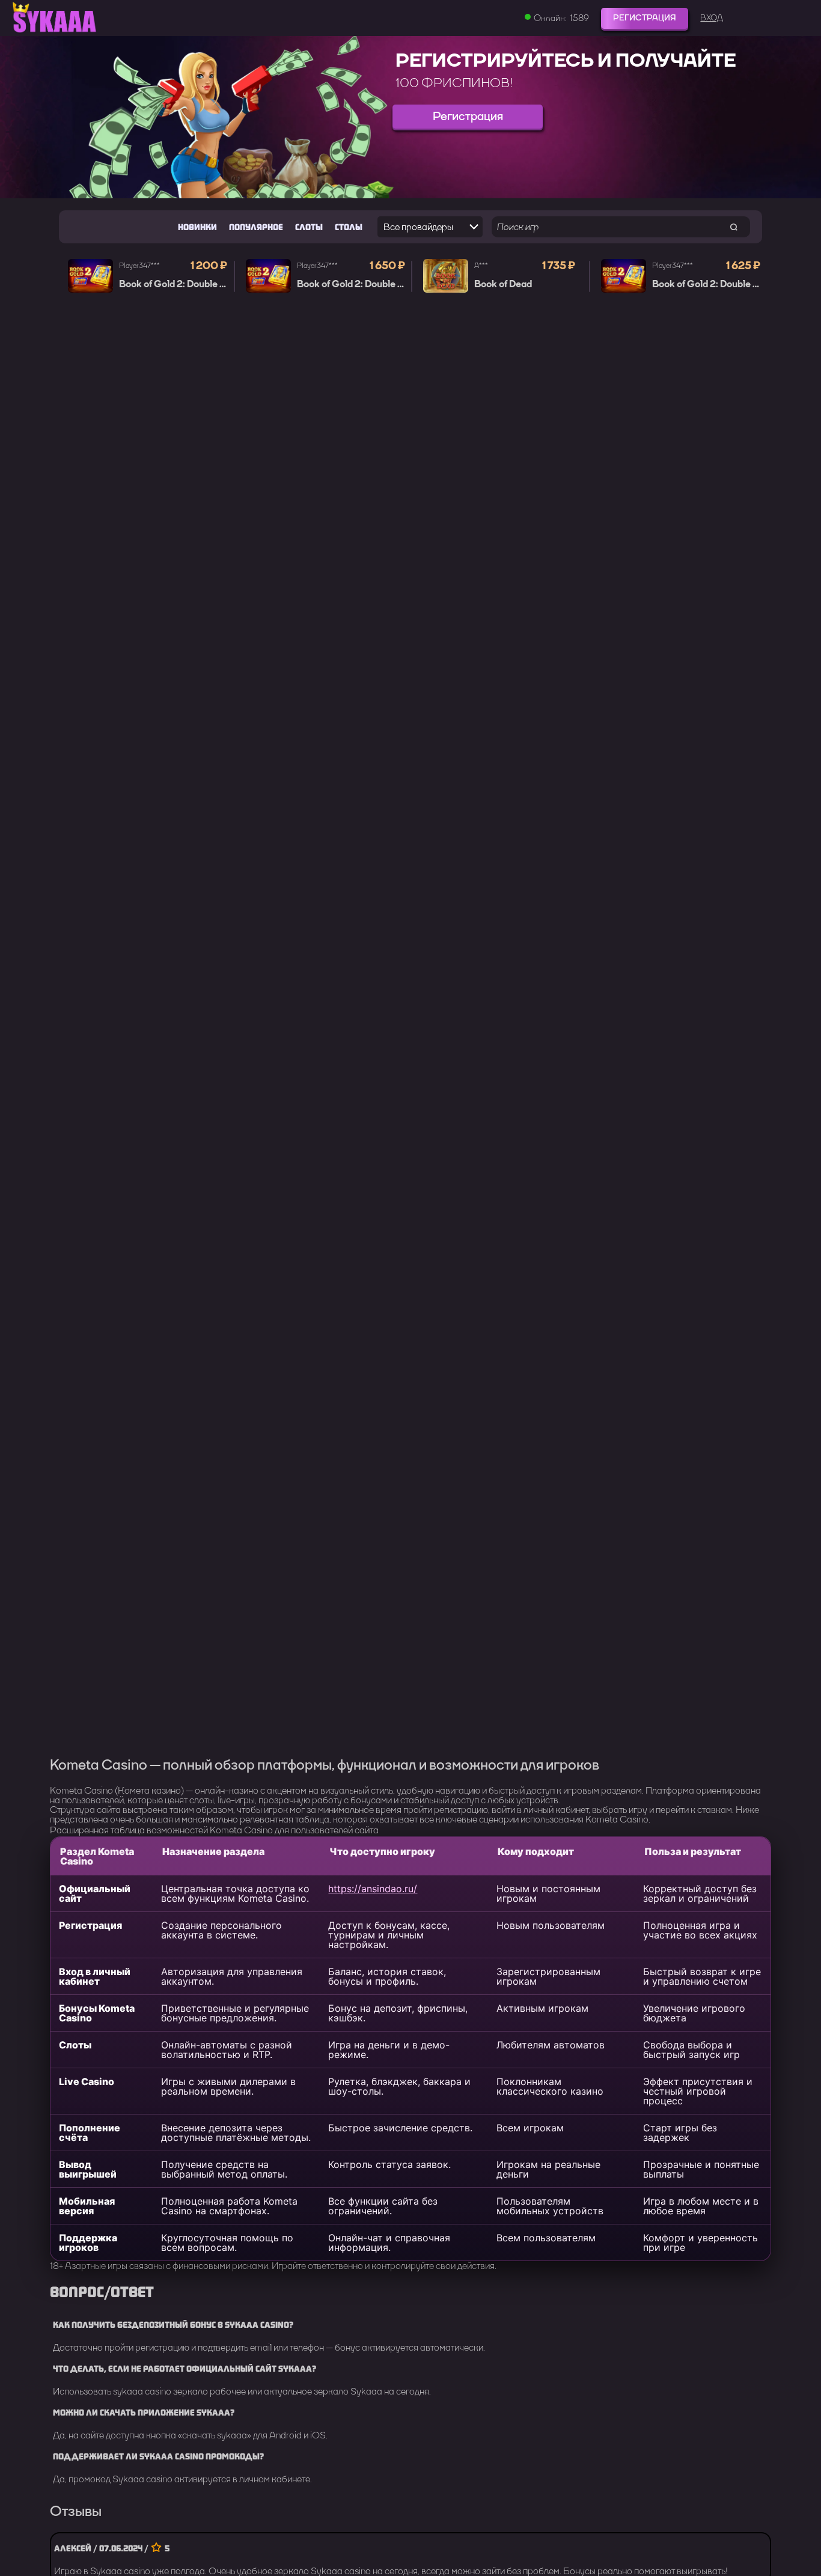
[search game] (734, 227)
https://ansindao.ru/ (373, 1889)
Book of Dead (503, 284)
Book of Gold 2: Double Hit (176, 284)
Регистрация (645, 18)
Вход (712, 18)
